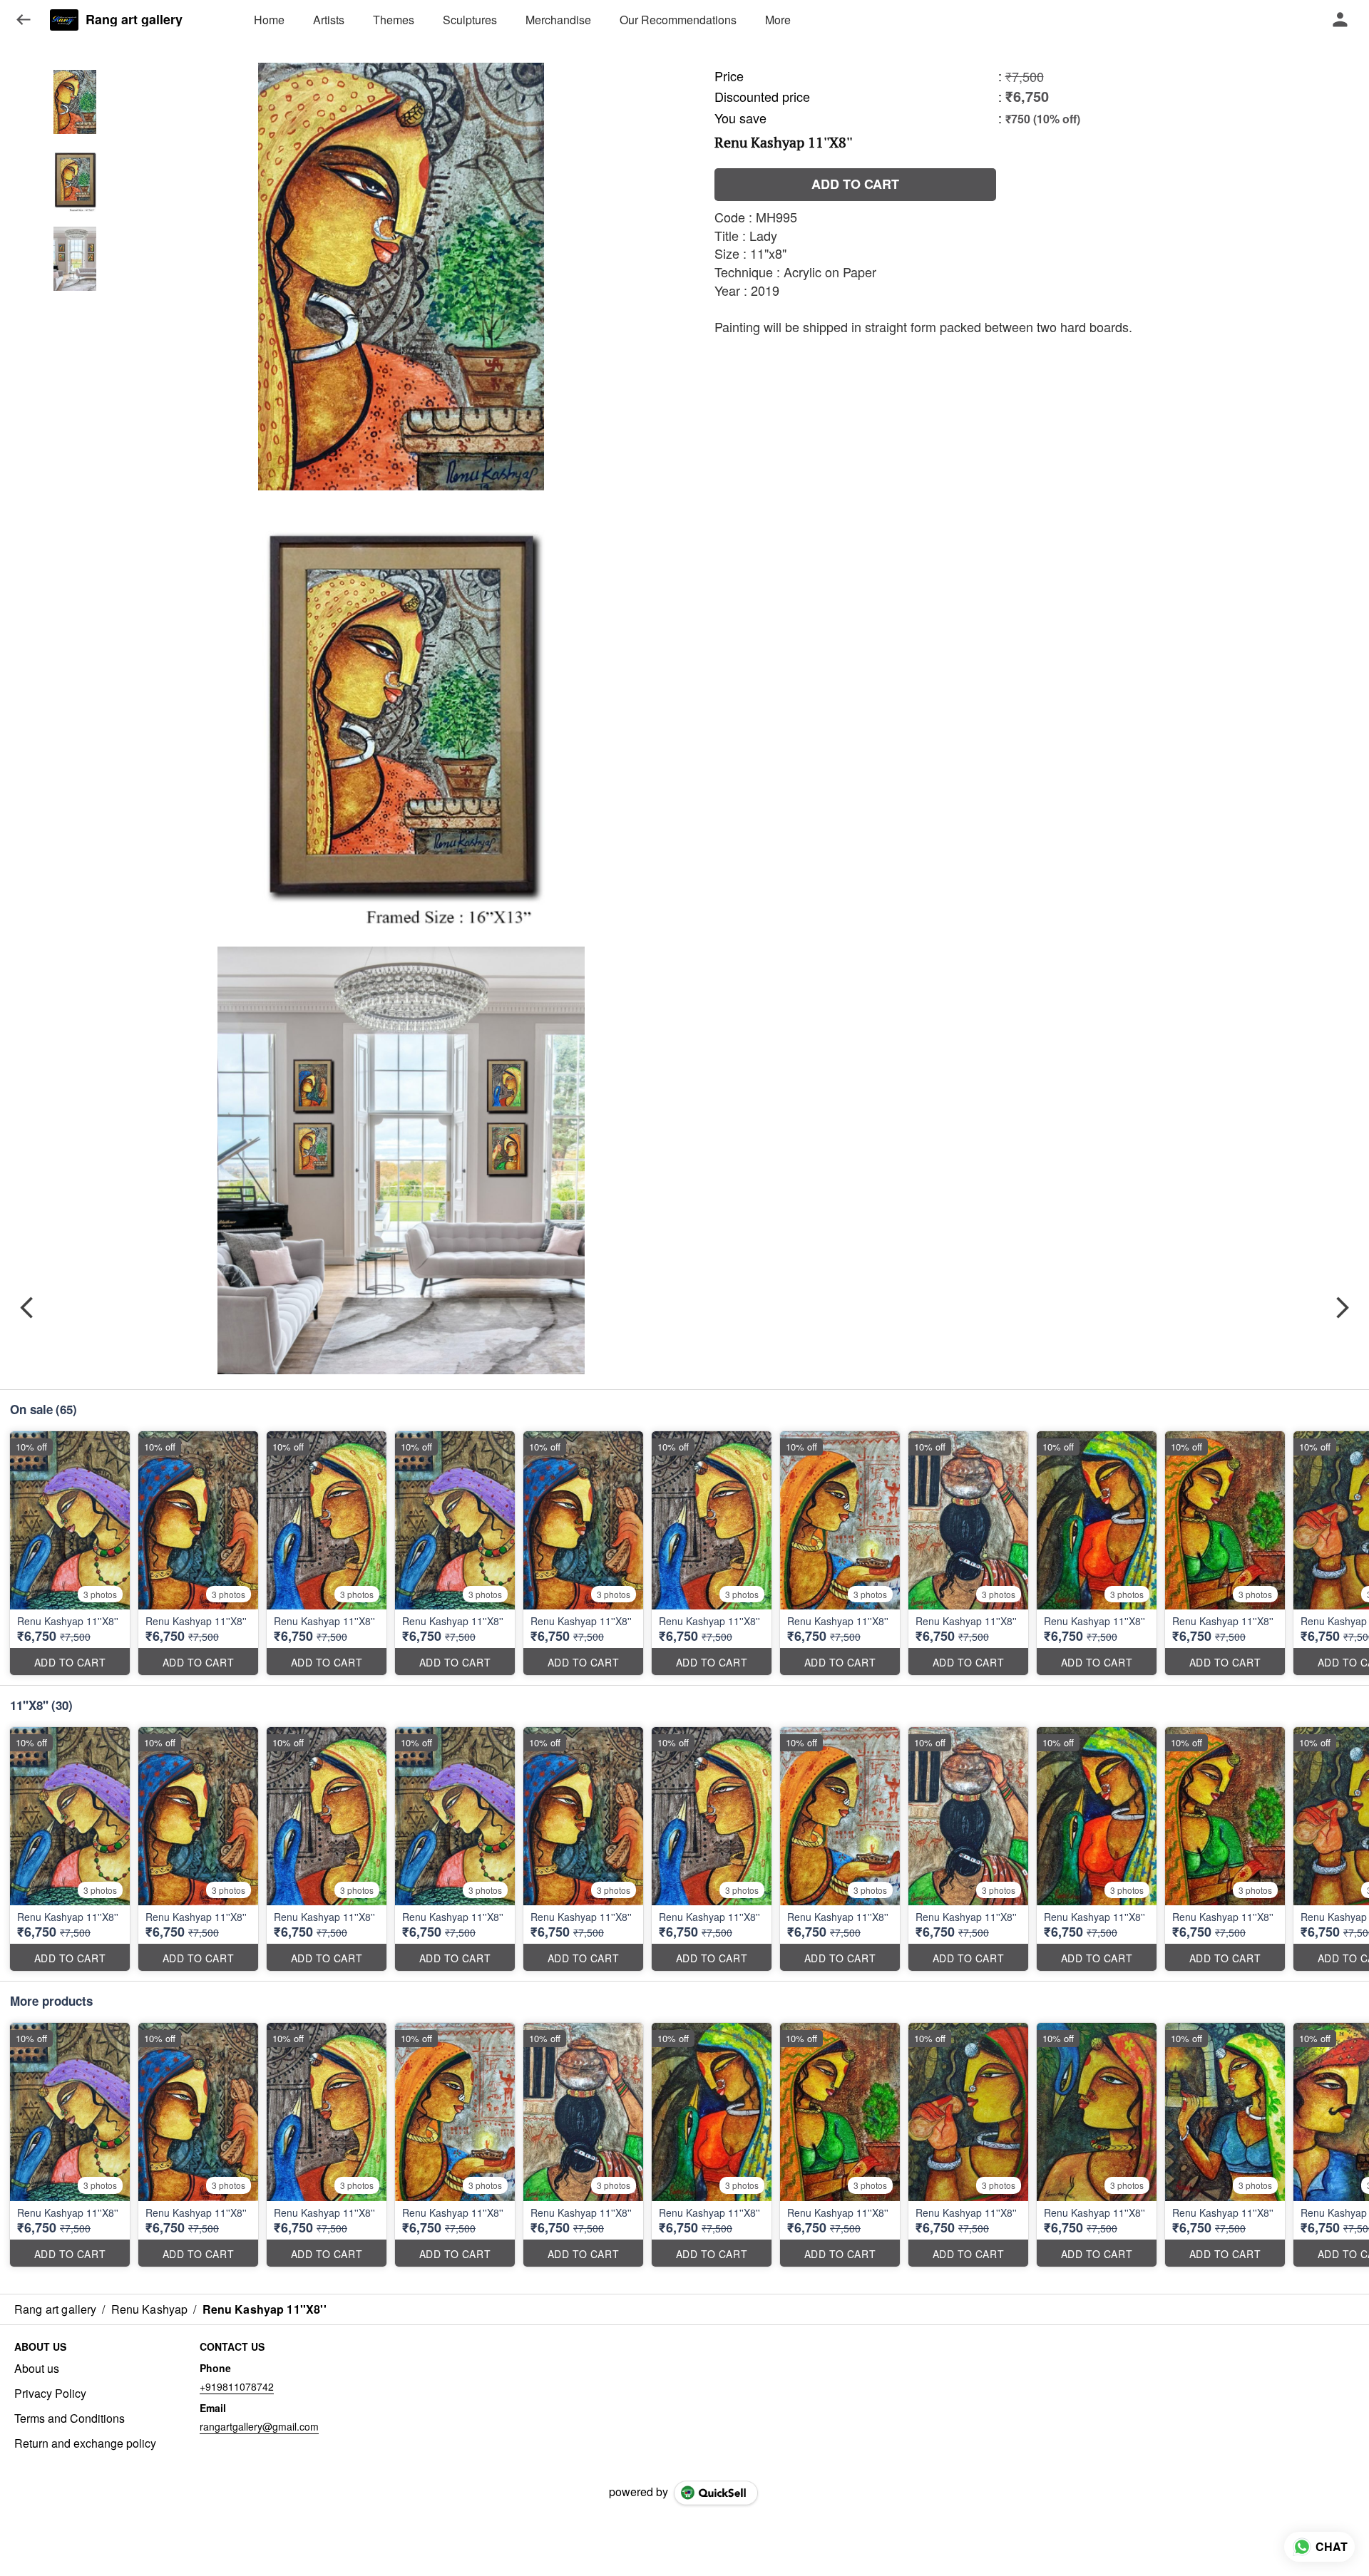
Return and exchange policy (85, 2443)
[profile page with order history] (1340, 20)
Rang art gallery (134, 20)
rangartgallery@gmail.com (259, 2426)
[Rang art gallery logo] (64, 20)
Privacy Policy (50, 2394)
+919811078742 (237, 2386)
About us (37, 2369)
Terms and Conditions (70, 2418)
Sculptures (470, 20)
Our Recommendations (678, 20)
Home (269, 20)
